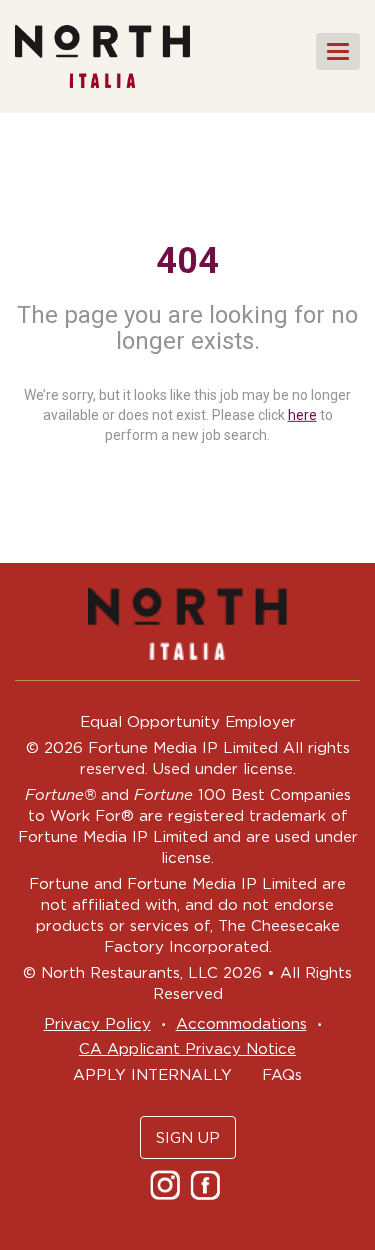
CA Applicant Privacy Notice (187, 1048)
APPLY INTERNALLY (152, 1074)
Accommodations (241, 1023)
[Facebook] (207, 1184)
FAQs (282, 1074)
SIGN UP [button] (188, 1137)
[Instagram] (167, 1184)
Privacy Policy (97, 1023)
